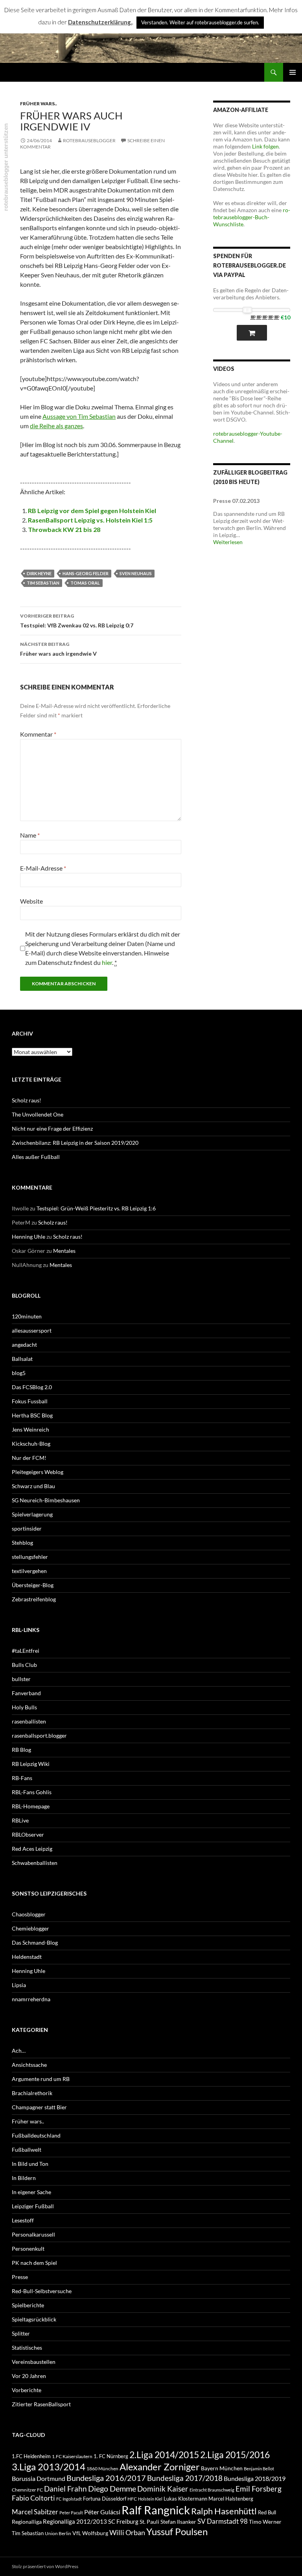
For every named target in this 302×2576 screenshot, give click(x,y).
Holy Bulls (24, 1707)
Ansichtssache (29, 2065)
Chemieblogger (30, 1928)
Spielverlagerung (32, 1514)
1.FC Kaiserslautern (72, 2456)
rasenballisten (29, 1721)
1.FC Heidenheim (31, 2456)
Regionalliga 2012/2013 (75, 2521)
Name (30, 835)
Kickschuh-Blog (31, 1444)
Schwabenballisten (35, 1863)
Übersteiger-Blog (33, 1585)
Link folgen (265, 146)
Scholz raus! (27, 1100)
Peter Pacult (71, 2513)
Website (31, 901)
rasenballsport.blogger (39, 1735)
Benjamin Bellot (259, 2469)
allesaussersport (32, 1330)
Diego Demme (112, 2488)
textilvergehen (29, 1571)
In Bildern (24, 2178)
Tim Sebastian (43, 583)
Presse (20, 2277)
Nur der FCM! (29, 1458)
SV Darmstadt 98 (223, 2521)
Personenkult (28, 2249)
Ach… (19, 2051)
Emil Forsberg (259, 2489)
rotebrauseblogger (89, 140)
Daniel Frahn (65, 2489)
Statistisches (27, 2348)
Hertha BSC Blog (32, 1415)
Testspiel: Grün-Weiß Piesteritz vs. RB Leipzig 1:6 (96, 1208)
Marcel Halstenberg (231, 2499)
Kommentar (38, 734)
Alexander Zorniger (160, 2467)
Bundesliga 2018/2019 (255, 2478)
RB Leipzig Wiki (31, 1764)
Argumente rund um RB (41, 2079)
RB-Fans (22, 1778)
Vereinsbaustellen (34, 2362)
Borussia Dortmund (39, 2478)
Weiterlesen (228, 542)
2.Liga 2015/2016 (235, 2455)
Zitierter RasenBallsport (41, 2404)
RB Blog (21, 1750)
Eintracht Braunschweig (212, 2490)
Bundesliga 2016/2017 (106, 2478)
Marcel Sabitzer (35, 2512)
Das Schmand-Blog (35, 1943)
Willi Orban (127, 2533)
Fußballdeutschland (36, 2135)
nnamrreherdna (31, 1999)
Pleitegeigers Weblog (38, 1472)
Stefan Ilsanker (178, 2522)
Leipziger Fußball (33, 2206)
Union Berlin (58, 2533)
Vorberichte (27, 2390)
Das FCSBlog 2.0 (32, 1387)
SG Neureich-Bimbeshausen (46, 1500)
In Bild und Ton (30, 2164)
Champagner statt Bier (39, 2107)
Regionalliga (27, 2522)
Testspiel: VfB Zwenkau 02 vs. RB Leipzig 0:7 (77, 621)
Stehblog (22, 1543)
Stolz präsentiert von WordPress (45, 2566)
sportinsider (27, 1528)
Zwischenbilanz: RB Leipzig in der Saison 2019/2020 (75, 1143)
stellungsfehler (30, 1557)
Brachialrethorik (32, 2093)
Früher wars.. (39, 104)
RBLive (20, 1820)
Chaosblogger (29, 1914)
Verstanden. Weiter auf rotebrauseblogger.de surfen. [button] (200, 22)
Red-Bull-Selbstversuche (42, 2291)
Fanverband (26, 1693)
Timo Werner (265, 2522)
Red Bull (267, 2512)
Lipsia (19, 1985)
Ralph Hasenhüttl (224, 2511)
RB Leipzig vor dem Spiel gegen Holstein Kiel (92, 511)
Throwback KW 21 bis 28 (64, 529)
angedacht (24, 1345)
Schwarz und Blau (33, 1486)
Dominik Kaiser (163, 2489)
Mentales (64, 1251)
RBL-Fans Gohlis (32, 1792)
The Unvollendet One (38, 1114)
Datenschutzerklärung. (100, 22)
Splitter (21, 2333)
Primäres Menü (293, 72)
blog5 (19, 1373)
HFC (132, 2499)
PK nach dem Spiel (34, 2263)
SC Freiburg (123, 2521)
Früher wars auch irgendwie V (58, 649)
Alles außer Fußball (36, 1157)
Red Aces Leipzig (32, 1849)
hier (107, 962)
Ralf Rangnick (156, 2510)
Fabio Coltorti (33, 2498)
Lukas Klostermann (185, 2499)
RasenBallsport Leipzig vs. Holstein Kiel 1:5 (90, 520)
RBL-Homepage (31, 1806)
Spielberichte (28, 2305)
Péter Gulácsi (102, 2512)
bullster (21, 1679)
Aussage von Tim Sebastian (79, 416)
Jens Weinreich (30, 1429)
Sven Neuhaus (136, 573)
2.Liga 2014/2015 (164, 2455)
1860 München (102, 2468)
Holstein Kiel (150, 2499)
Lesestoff (23, 2220)
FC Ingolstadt (69, 2499)
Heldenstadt (27, 1957)
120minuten (27, 1316)
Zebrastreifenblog (34, 1599)
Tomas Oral (85, 583)
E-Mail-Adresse (43, 868)
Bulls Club (24, 1665)
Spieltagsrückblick (34, 2319)
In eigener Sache (31, 2192)
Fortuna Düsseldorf (105, 2499)
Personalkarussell (33, 2234)
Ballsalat (22, 1359)
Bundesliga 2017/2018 (185, 2478)
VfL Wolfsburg (90, 2533)
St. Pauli (149, 2522)
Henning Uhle (29, 1237)
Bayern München (222, 2468)
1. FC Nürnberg (111, 2456)
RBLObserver (28, 1834)
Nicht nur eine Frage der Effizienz (52, 1128)
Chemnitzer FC (27, 2490)
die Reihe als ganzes (56, 426)
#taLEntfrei (26, 1651)
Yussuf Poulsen (177, 2532)
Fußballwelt (27, 2150)
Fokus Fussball (30, 1401)
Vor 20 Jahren (29, 2376)
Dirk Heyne (39, 573)
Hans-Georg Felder (86, 573)
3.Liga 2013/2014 (49, 2467)
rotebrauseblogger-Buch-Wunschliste (252, 217)
